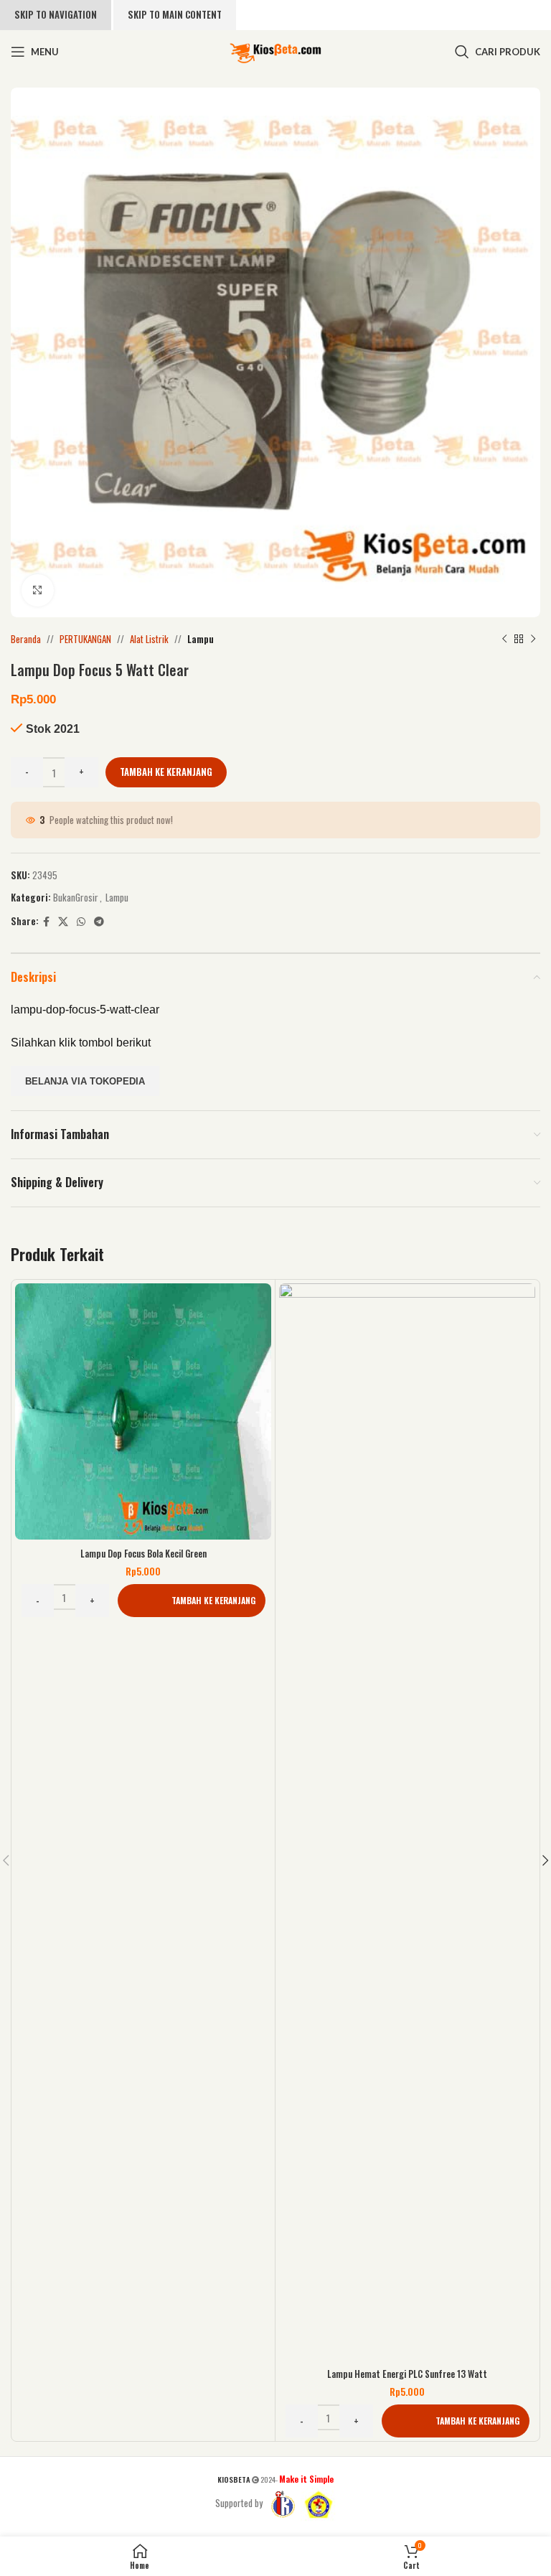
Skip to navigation (56, 14)
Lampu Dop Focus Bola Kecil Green (143, 1553)
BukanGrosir (76, 897)
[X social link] (63, 922)
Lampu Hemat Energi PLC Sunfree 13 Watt (407, 2374)
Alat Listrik (149, 639)
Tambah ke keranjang (166, 772)
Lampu (201, 639)
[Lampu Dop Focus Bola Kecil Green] (143, 1411)
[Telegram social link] (99, 922)
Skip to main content (175, 14)
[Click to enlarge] (38, 590)
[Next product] (533, 639)
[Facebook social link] (46, 922)
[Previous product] (504, 639)
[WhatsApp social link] (81, 922)
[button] (192, 1601)
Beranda (26, 639)
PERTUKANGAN (85, 639)
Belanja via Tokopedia (85, 1081)
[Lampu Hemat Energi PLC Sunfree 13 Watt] (407, 1822)
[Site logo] (275, 50)
